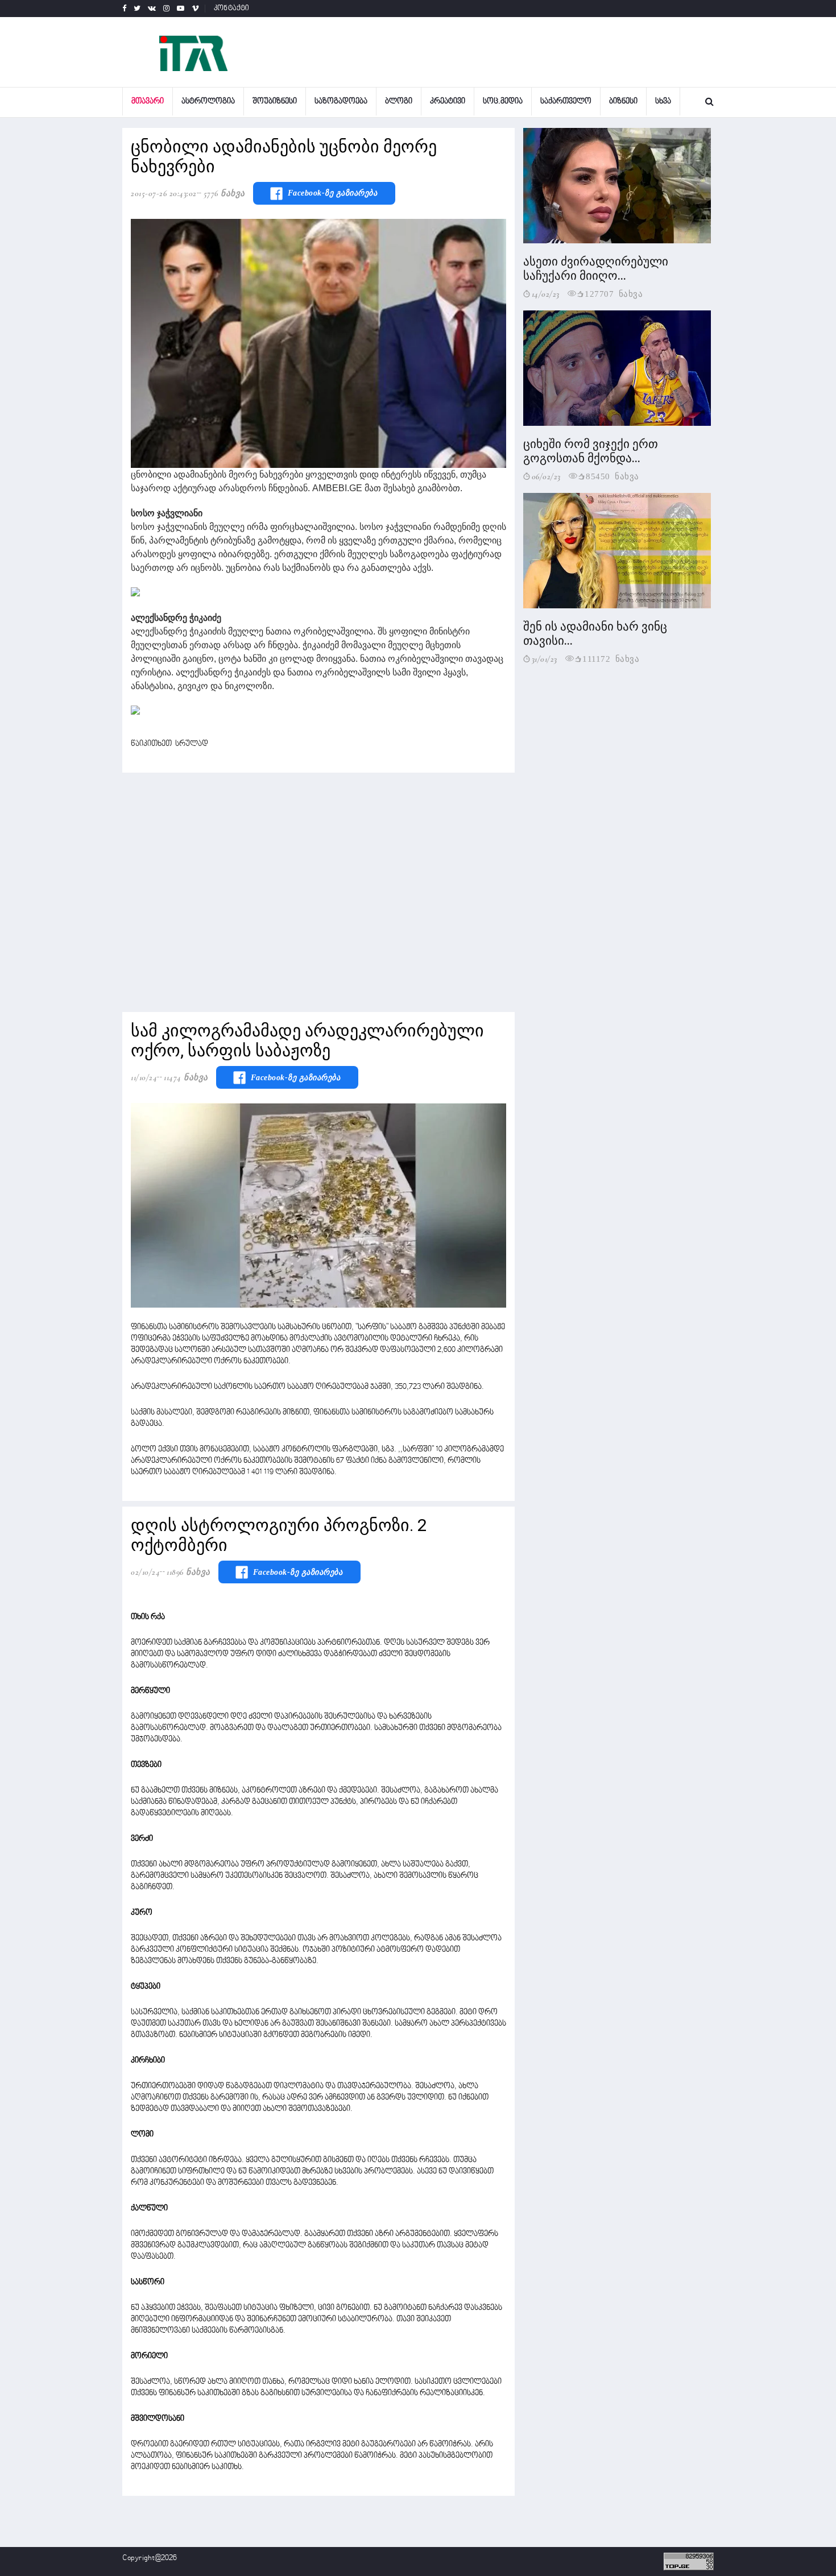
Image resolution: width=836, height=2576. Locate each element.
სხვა (663, 101)
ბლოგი (399, 101)
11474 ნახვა (186, 1077)
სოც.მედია (503, 101)
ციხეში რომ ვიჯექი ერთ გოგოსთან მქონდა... (591, 451)
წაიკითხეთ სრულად (169, 744)
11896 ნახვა (189, 1572)
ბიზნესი (623, 101)
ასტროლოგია (208, 101)
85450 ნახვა (612, 476)
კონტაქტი (232, 9)
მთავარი (148, 101)
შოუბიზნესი (275, 101)
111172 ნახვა (611, 658)
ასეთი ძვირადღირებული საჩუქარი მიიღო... (596, 269)
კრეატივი (448, 101)
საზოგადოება (341, 101)
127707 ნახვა (614, 293)
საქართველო (566, 101)
